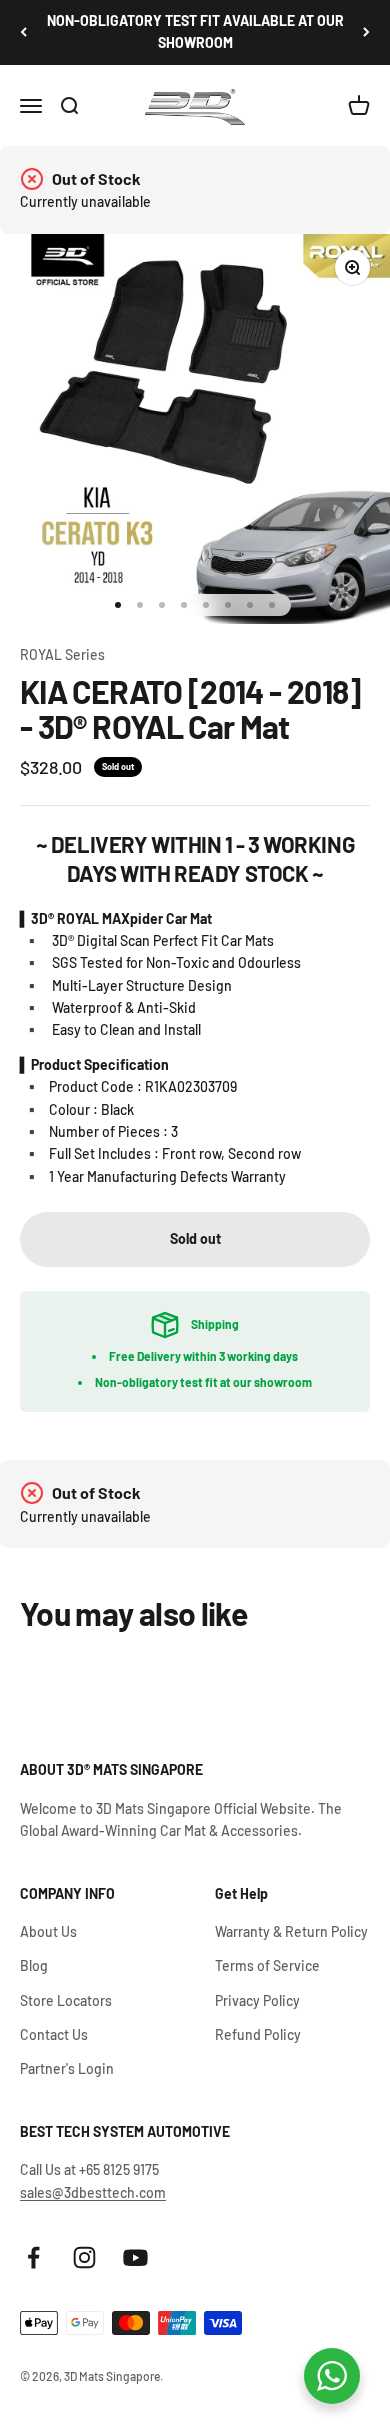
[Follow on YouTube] (135, 2257)
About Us (48, 1931)
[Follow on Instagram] (84, 2257)
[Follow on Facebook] (33, 2257)
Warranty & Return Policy (291, 1931)
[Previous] (23, 32)
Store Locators (66, 2000)
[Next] (366, 32)
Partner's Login (67, 2068)
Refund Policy (258, 2034)
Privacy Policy (257, 2000)
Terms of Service (267, 1965)
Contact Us (54, 2034)
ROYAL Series (62, 654)
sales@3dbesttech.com (93, 2192)
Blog (34, 1965)
